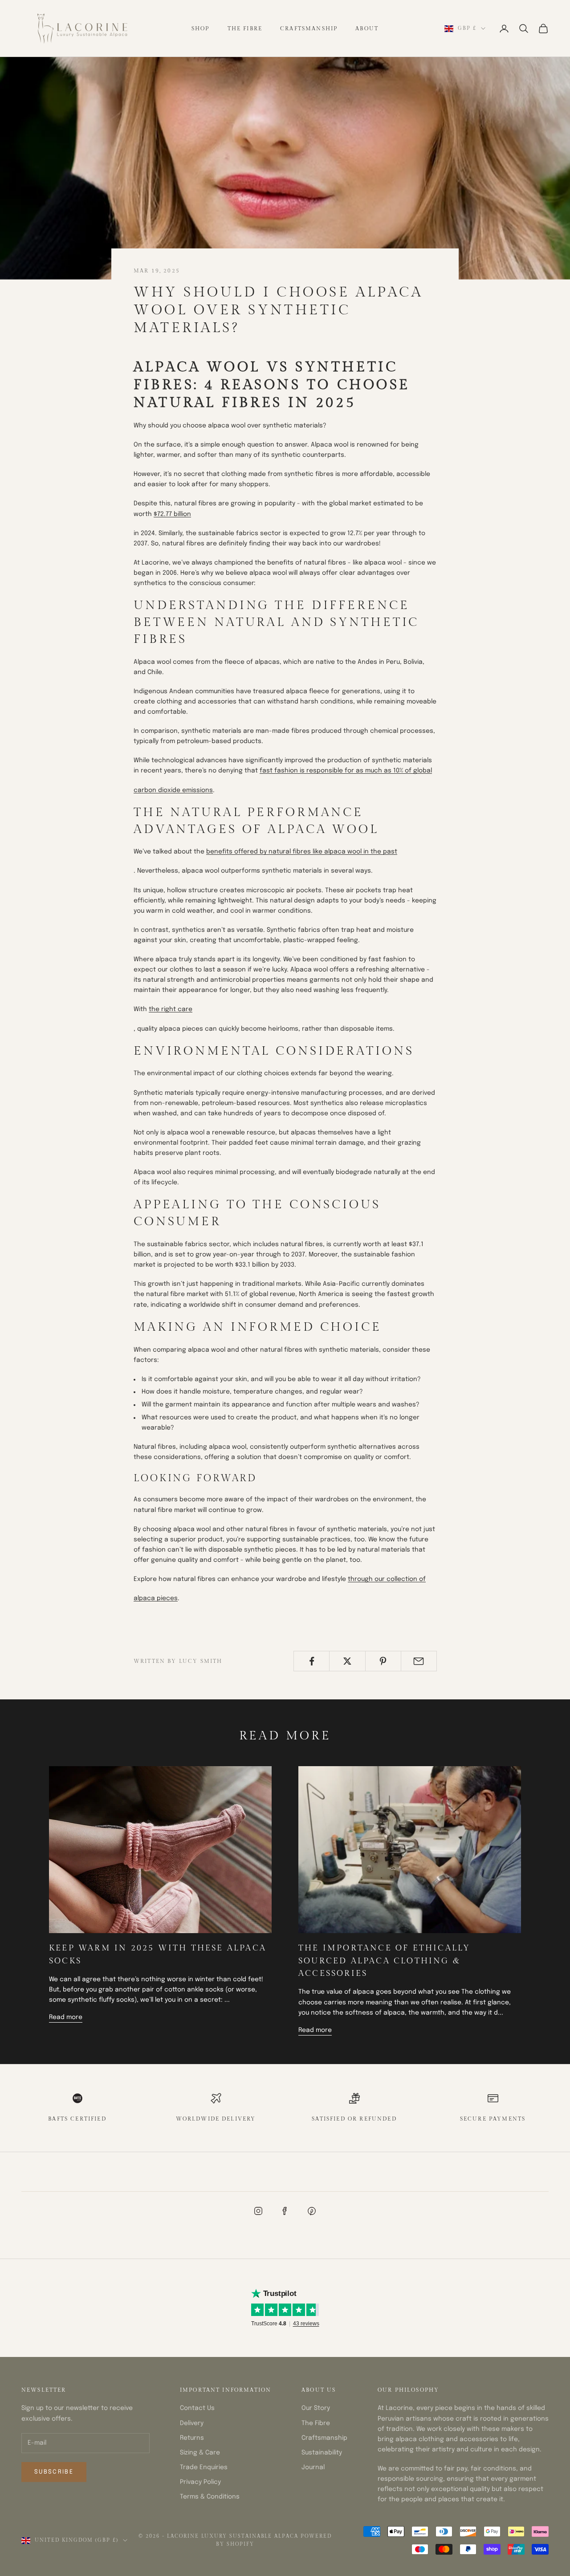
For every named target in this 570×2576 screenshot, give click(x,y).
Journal (313, 2467)
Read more (66, 2017)
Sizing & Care (200, 2453)
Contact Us (197, 2408)
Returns (192, 2438)
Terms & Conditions (210, 2497)
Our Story (316, 2408)
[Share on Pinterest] (383, 1661)
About (367, 28)
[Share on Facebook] (311, 1661)
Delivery (192, 2423)
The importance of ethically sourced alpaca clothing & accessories (384, 1961)
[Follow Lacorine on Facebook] (285, 2211)
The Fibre (245, 28)
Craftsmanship (309, 28)
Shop (201, 28)
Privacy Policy (200, 2482)
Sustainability (322, 2453)
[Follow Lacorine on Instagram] (258, 2211)
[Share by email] (419, 1661)
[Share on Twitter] (347, 1661)
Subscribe (54, 2472)
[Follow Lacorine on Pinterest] (312, 2211)
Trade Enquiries (204, 2467)
